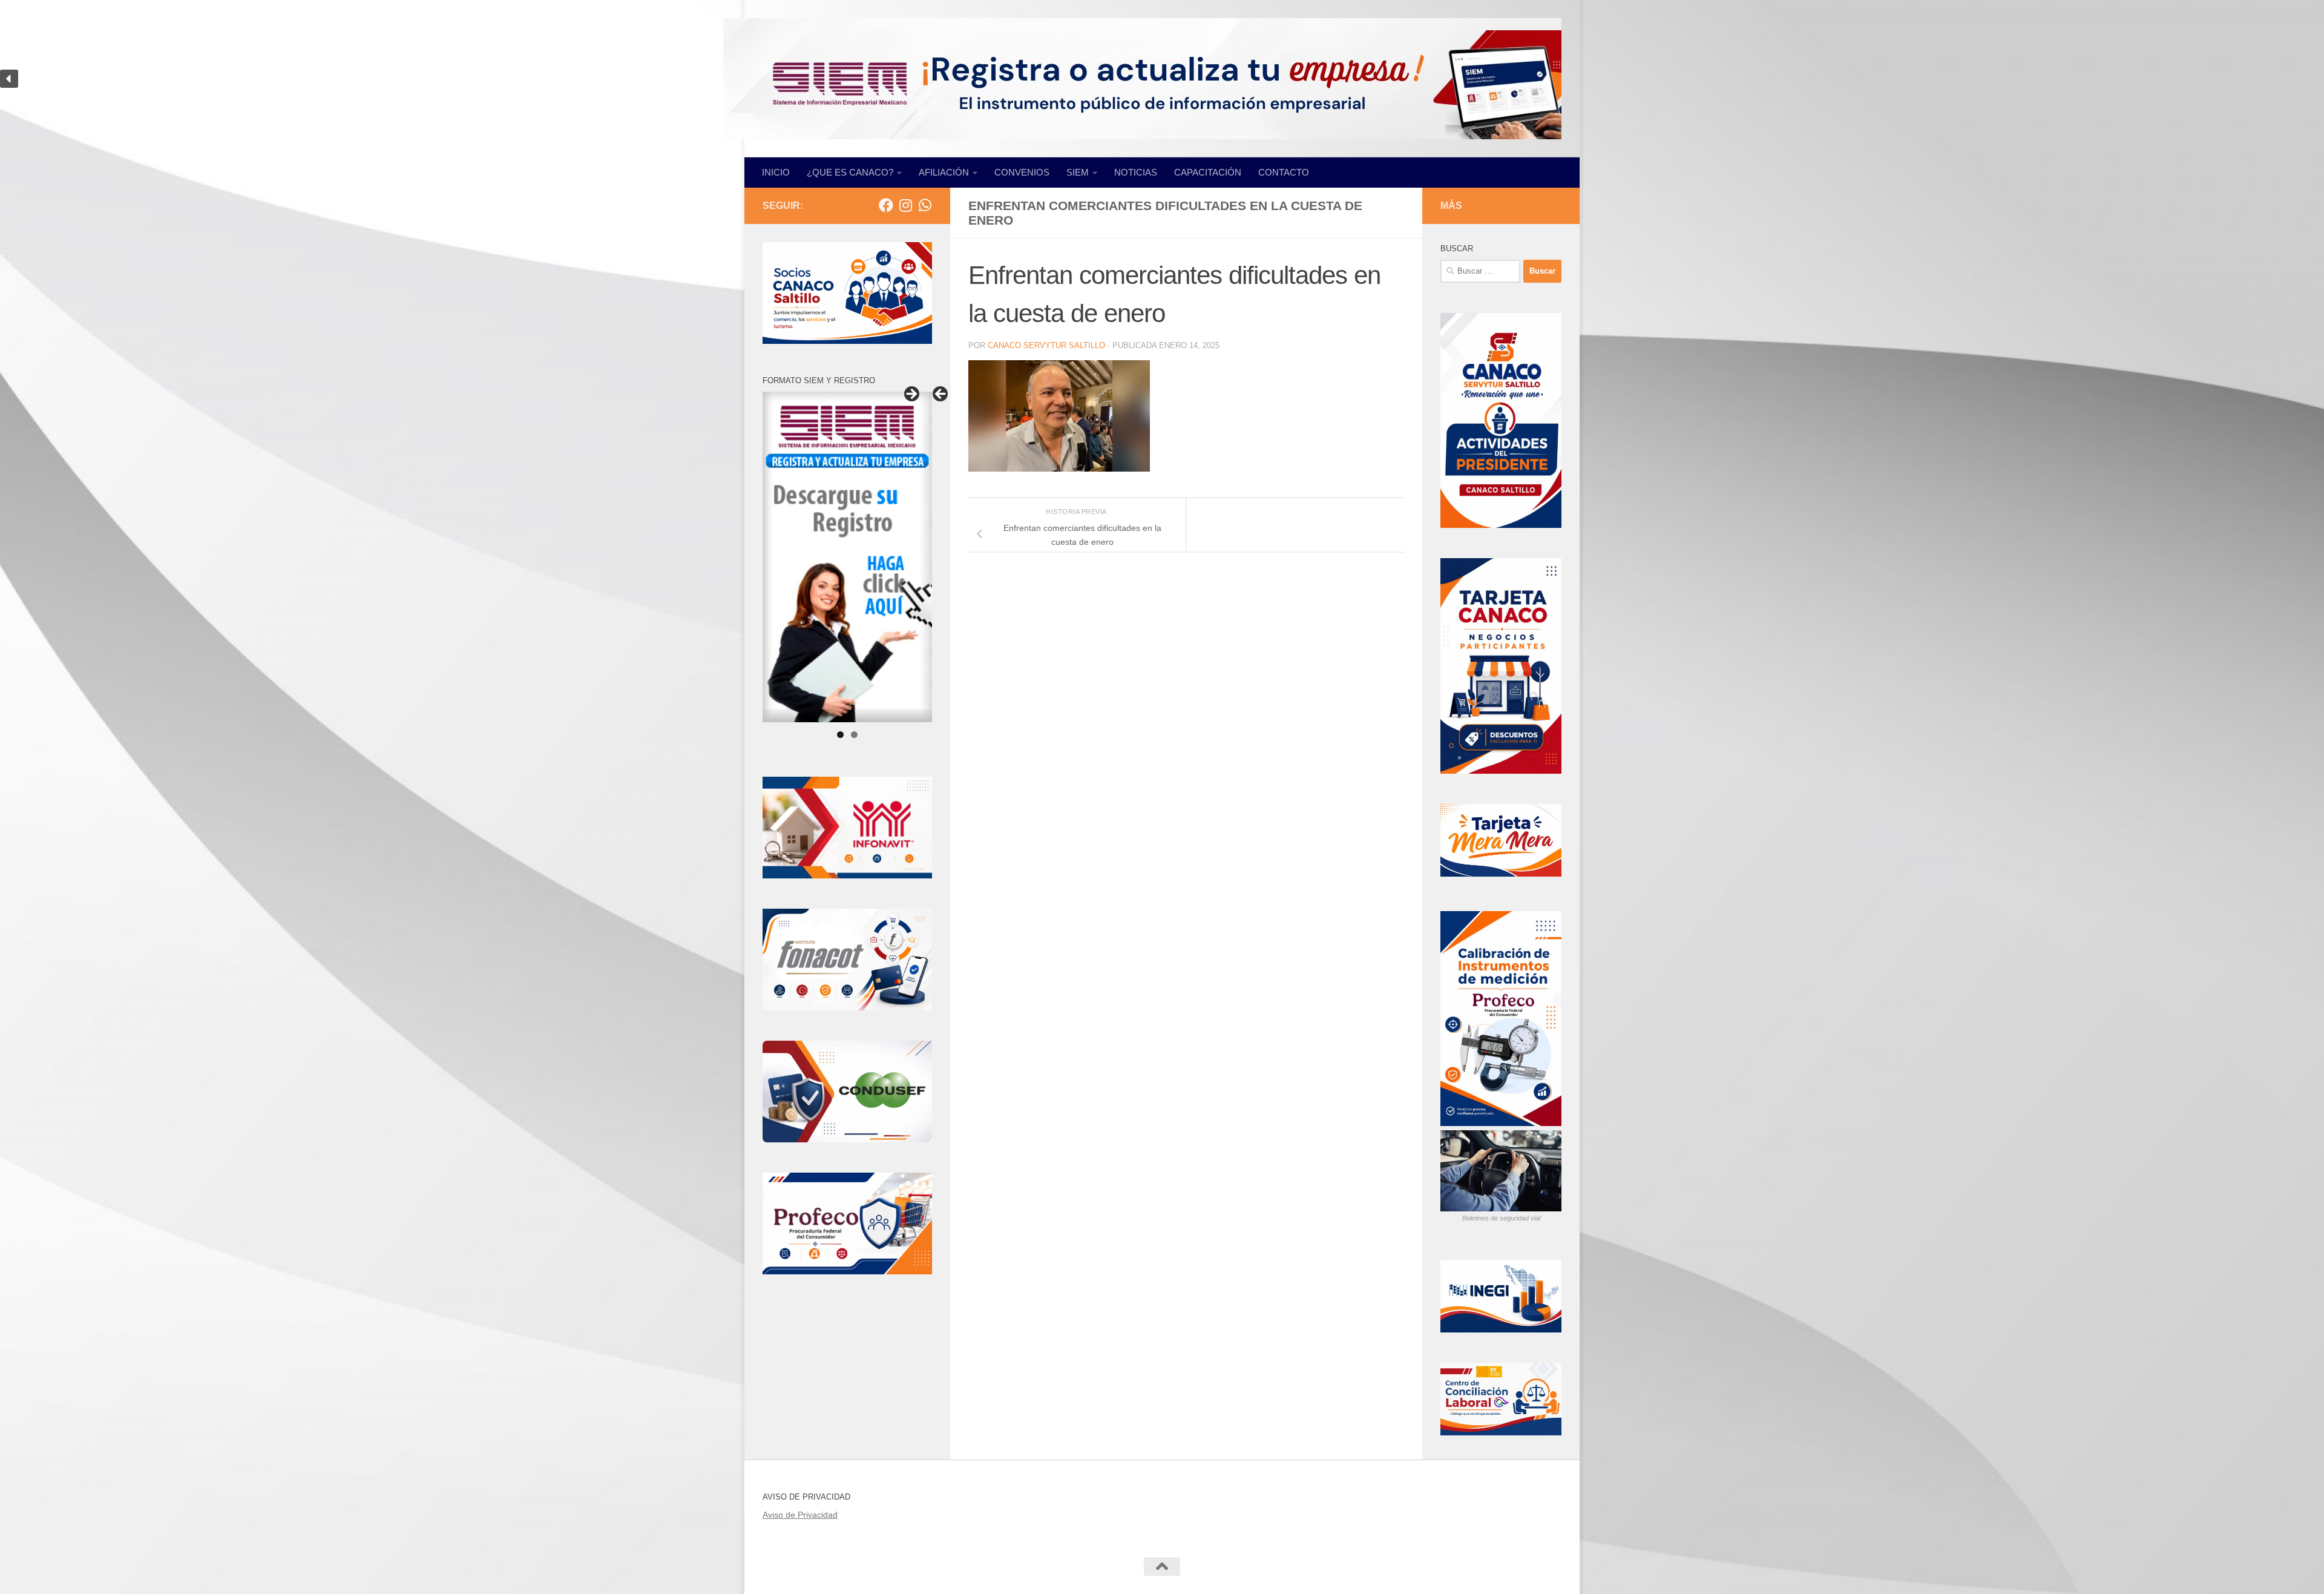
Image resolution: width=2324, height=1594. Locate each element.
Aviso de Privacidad (800, 1515)
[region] (1162, 79)
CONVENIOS (1022, 172)
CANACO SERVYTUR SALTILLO (1046, 345)
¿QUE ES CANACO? (850, 172)
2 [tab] (854, 735)
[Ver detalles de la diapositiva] (847, 557)
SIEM (1078, 172)
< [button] (941, 395)
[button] (9, 79)
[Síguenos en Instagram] (905, 205)
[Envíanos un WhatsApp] (925, 205)
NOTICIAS (1136, 172)
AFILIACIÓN (944, 172)
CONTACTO (1284, 172)
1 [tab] (840, 735)
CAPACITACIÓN (1208, 172)
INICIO (776, 172)
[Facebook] (886, 205)
